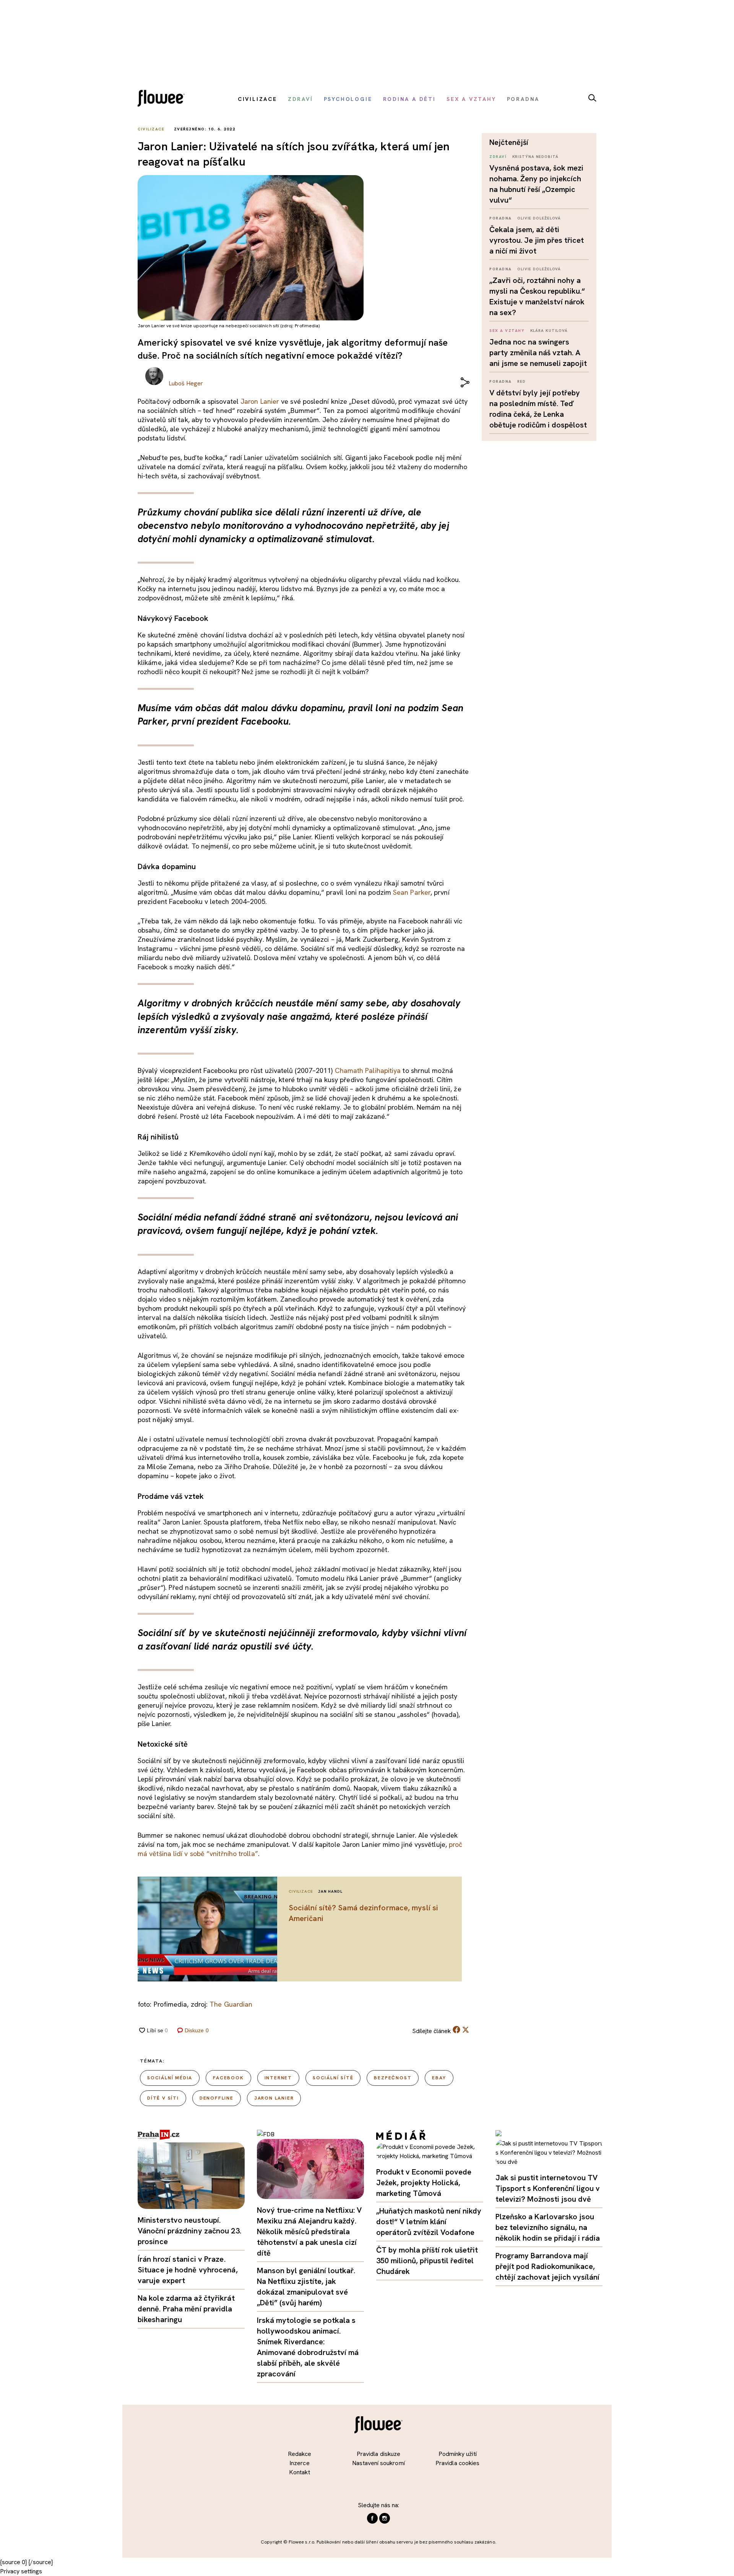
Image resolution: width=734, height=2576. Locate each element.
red (521, 381)
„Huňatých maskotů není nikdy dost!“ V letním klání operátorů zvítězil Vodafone (429, 2222)
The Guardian (231, 2004)
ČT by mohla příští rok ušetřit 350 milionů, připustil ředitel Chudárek (427, 2261)
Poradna (501, 218)
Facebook (228, 2078)
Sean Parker (412, 892)
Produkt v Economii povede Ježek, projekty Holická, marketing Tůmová (424, 2183)
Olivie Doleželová (539, 218)
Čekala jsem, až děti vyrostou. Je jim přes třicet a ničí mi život (537, 240)
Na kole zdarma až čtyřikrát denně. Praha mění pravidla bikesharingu (186, 2309)
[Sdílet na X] (466, 2030)
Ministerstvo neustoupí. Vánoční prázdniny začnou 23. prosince (189, 2231)
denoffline (217, 2098)
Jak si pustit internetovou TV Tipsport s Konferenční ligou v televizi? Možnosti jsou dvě (548, 2188)
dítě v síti (163, 2098)
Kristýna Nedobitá (535, 157)
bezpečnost (393, 2078)
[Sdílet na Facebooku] (456, 2031)
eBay (439, 2078)
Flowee (163, 99)
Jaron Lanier (260, 401)
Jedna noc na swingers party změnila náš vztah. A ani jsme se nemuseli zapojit (538, 353)
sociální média (170, 2078)
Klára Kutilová (549, 331)
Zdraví (498, 157)
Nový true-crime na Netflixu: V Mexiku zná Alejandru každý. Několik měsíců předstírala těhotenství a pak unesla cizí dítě (309, 2231)
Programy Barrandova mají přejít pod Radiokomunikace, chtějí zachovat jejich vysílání (547, 2266)
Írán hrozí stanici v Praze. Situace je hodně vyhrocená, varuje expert (188, 2270)
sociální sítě (333, 2078)
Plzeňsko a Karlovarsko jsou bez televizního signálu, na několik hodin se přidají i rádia (548, 2227)
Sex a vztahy (507, 331)
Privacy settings (21, 2571)
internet (278, 2078)
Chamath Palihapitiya (368, 1070)
